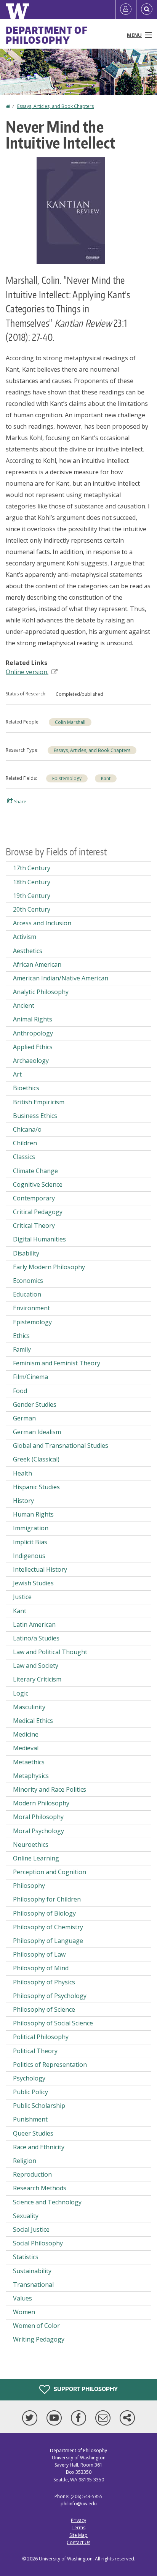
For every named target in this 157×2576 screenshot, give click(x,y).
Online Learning (36, 1858)
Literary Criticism (37, 1679)
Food (20, 1391)
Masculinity (29, 1707)
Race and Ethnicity (39, 2147)
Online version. (27, 672)
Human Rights (33, 1514)
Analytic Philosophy (41, 992)
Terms (78, 2528)
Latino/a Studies (36, 1638)
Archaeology (31, 1061)
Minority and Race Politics (50, 1789)
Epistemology (67, 778)
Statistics (26, 2257)
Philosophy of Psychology (50, 1996)
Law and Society (36, 1666)
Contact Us (78, 2542)
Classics (24, 1157)
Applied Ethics (33, 1047)
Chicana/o (27, 1129)
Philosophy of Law (39, 1954)
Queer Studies (33, 2133)
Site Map (78, 2535)
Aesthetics (28, 951)
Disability (26, 1253)
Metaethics (29, 1762)
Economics (28, 1281)
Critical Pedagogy (38, 1212)
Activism (25, 937)
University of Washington (66, 2559)
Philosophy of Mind (41, 1968)
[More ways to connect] (127, 2418)
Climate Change (35, 1171)
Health (22, 1473)
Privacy (78, 2520)
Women (24, 2312)
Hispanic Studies (36, 1487)
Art (17, 1074)
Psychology (29, 2078)
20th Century (32, 909)
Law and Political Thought (50, 1652)
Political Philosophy (41, 2037)
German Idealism (37, 1432)
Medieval (26, 1748)
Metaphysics (31, 1776)
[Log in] (126, 9)
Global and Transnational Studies (61, 1446)
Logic (21, 1693)
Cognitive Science (38, 1184)
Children (25, 1143)
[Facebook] (80, 2418)
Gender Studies (35, 1404)
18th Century (32, 882)
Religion (25, 2161)
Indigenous (29, 1556)
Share (20, 802)
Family (22, 1349)
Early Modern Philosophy (49, 1267)
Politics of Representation (50, 2065)
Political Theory (35, 2051)
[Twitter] (31, 2418)
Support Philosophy (85, 2389)
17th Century (32, 868)
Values (22, 2298)
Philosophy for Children (47, 1899)
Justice (22, 1597)
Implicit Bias (30, 1542)
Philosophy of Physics (44, 1982)
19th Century (32, 896)
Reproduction (32, 2174)
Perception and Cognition (50, 1872)
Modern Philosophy (41, 1803)
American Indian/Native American (61, 978)
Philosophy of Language (48, 1941)
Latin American (34, 1624)
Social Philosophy (38, 2243)
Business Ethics (35, 1116)
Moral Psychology (38, 1831)
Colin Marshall (70, 722)
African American (37, 964)
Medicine (26, 1734)
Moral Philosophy (38, 1817)
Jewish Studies (33, 1583)
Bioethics (26, 1088)
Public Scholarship (39, 2106)
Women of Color (36, 2326)
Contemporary (34, 1198)
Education (27, 1294)
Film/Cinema (30, 1377)
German (24, 1418)
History (23, 1501)
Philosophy (29, 1886)
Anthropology (33, 1033)
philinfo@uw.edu (79, 2504)
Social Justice (31, 2229)
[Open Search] (147, 9)
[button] (71, 210)
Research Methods (40, 2188)
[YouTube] (56, 2418)
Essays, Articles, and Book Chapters (55, 106)
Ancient (24, 1005)
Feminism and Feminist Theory (57, 1363)
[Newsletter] (104, 2418)
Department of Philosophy (47, 35)
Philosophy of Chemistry (48, 1927)
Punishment (30, 2119)
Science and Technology (47, 2202)
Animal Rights (33, 1019)
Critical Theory (34, 1225)
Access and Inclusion (42, 923)
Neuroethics (31, 1845)
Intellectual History (40, 1569)
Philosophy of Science (44, 2009)
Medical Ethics (33, 1721)
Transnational (33, 2285)
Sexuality (26, 2216)
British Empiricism (39, 1102)
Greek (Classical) (36, 1459)
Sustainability (32, 2271)
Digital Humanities (39, 1239)
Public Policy (30, 2092)
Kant (106, 778)
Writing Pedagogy (39, 2339)
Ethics (21, 1336)
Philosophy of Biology (44, 1913)
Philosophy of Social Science (53, 2023)
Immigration (31, 1528)
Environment (31, 1308)
